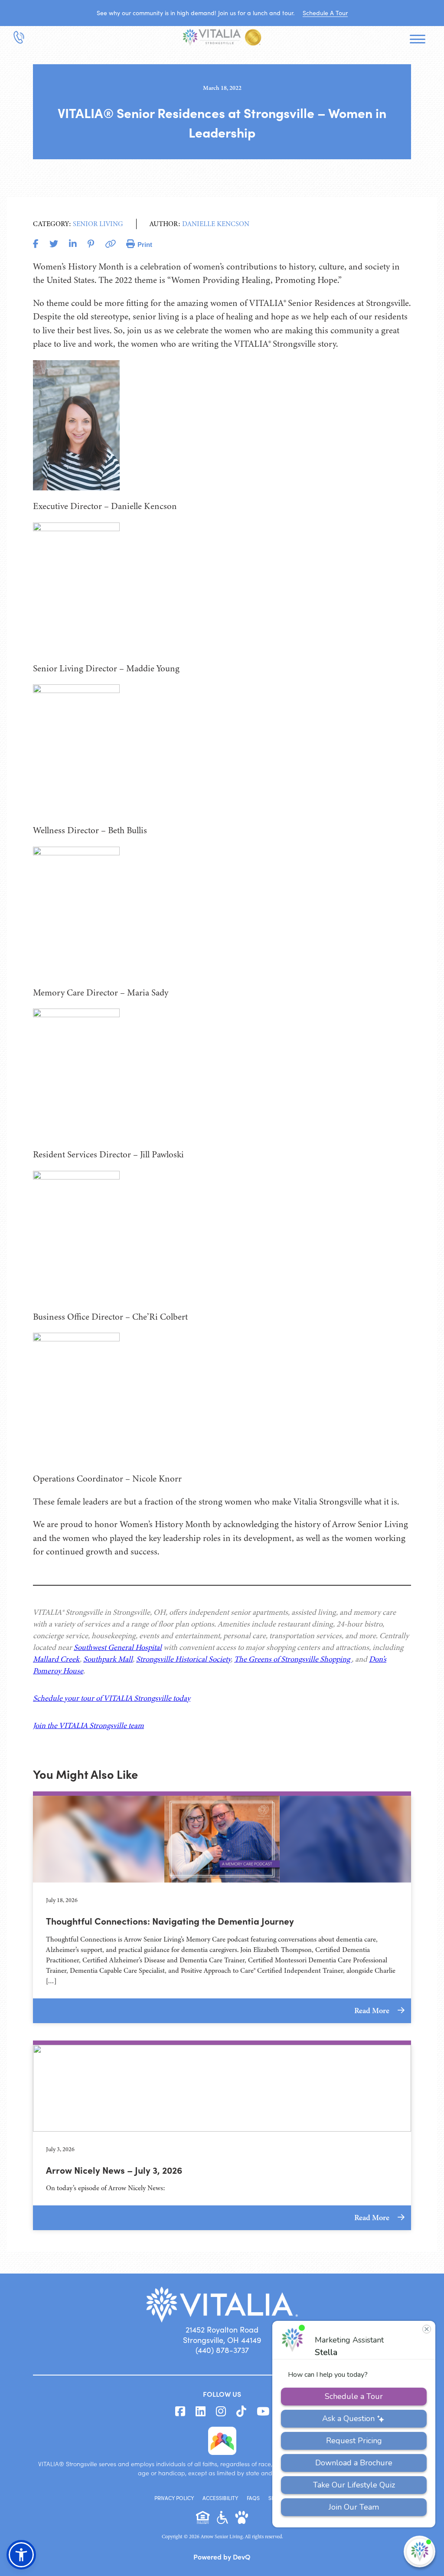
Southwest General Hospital (118, 1647)
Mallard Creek (56, 1659)
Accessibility (220, 2498)
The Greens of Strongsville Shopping (293, 1659)
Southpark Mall (108, 1659)
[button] (21, 2555)
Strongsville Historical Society (183, 1659)
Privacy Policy (174, 2498)
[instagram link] (221, 2412)
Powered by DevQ (222, 2556)
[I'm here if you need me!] (420, 2551)
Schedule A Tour (325, 13)
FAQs (253, 2498)
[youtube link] (263, 2412)
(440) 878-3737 (222, 2350)
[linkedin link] (201, 2412)
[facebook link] (180, 2412)
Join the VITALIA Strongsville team (88, 1725)
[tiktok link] (241, 2412)
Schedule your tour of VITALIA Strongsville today (112, 1698)
